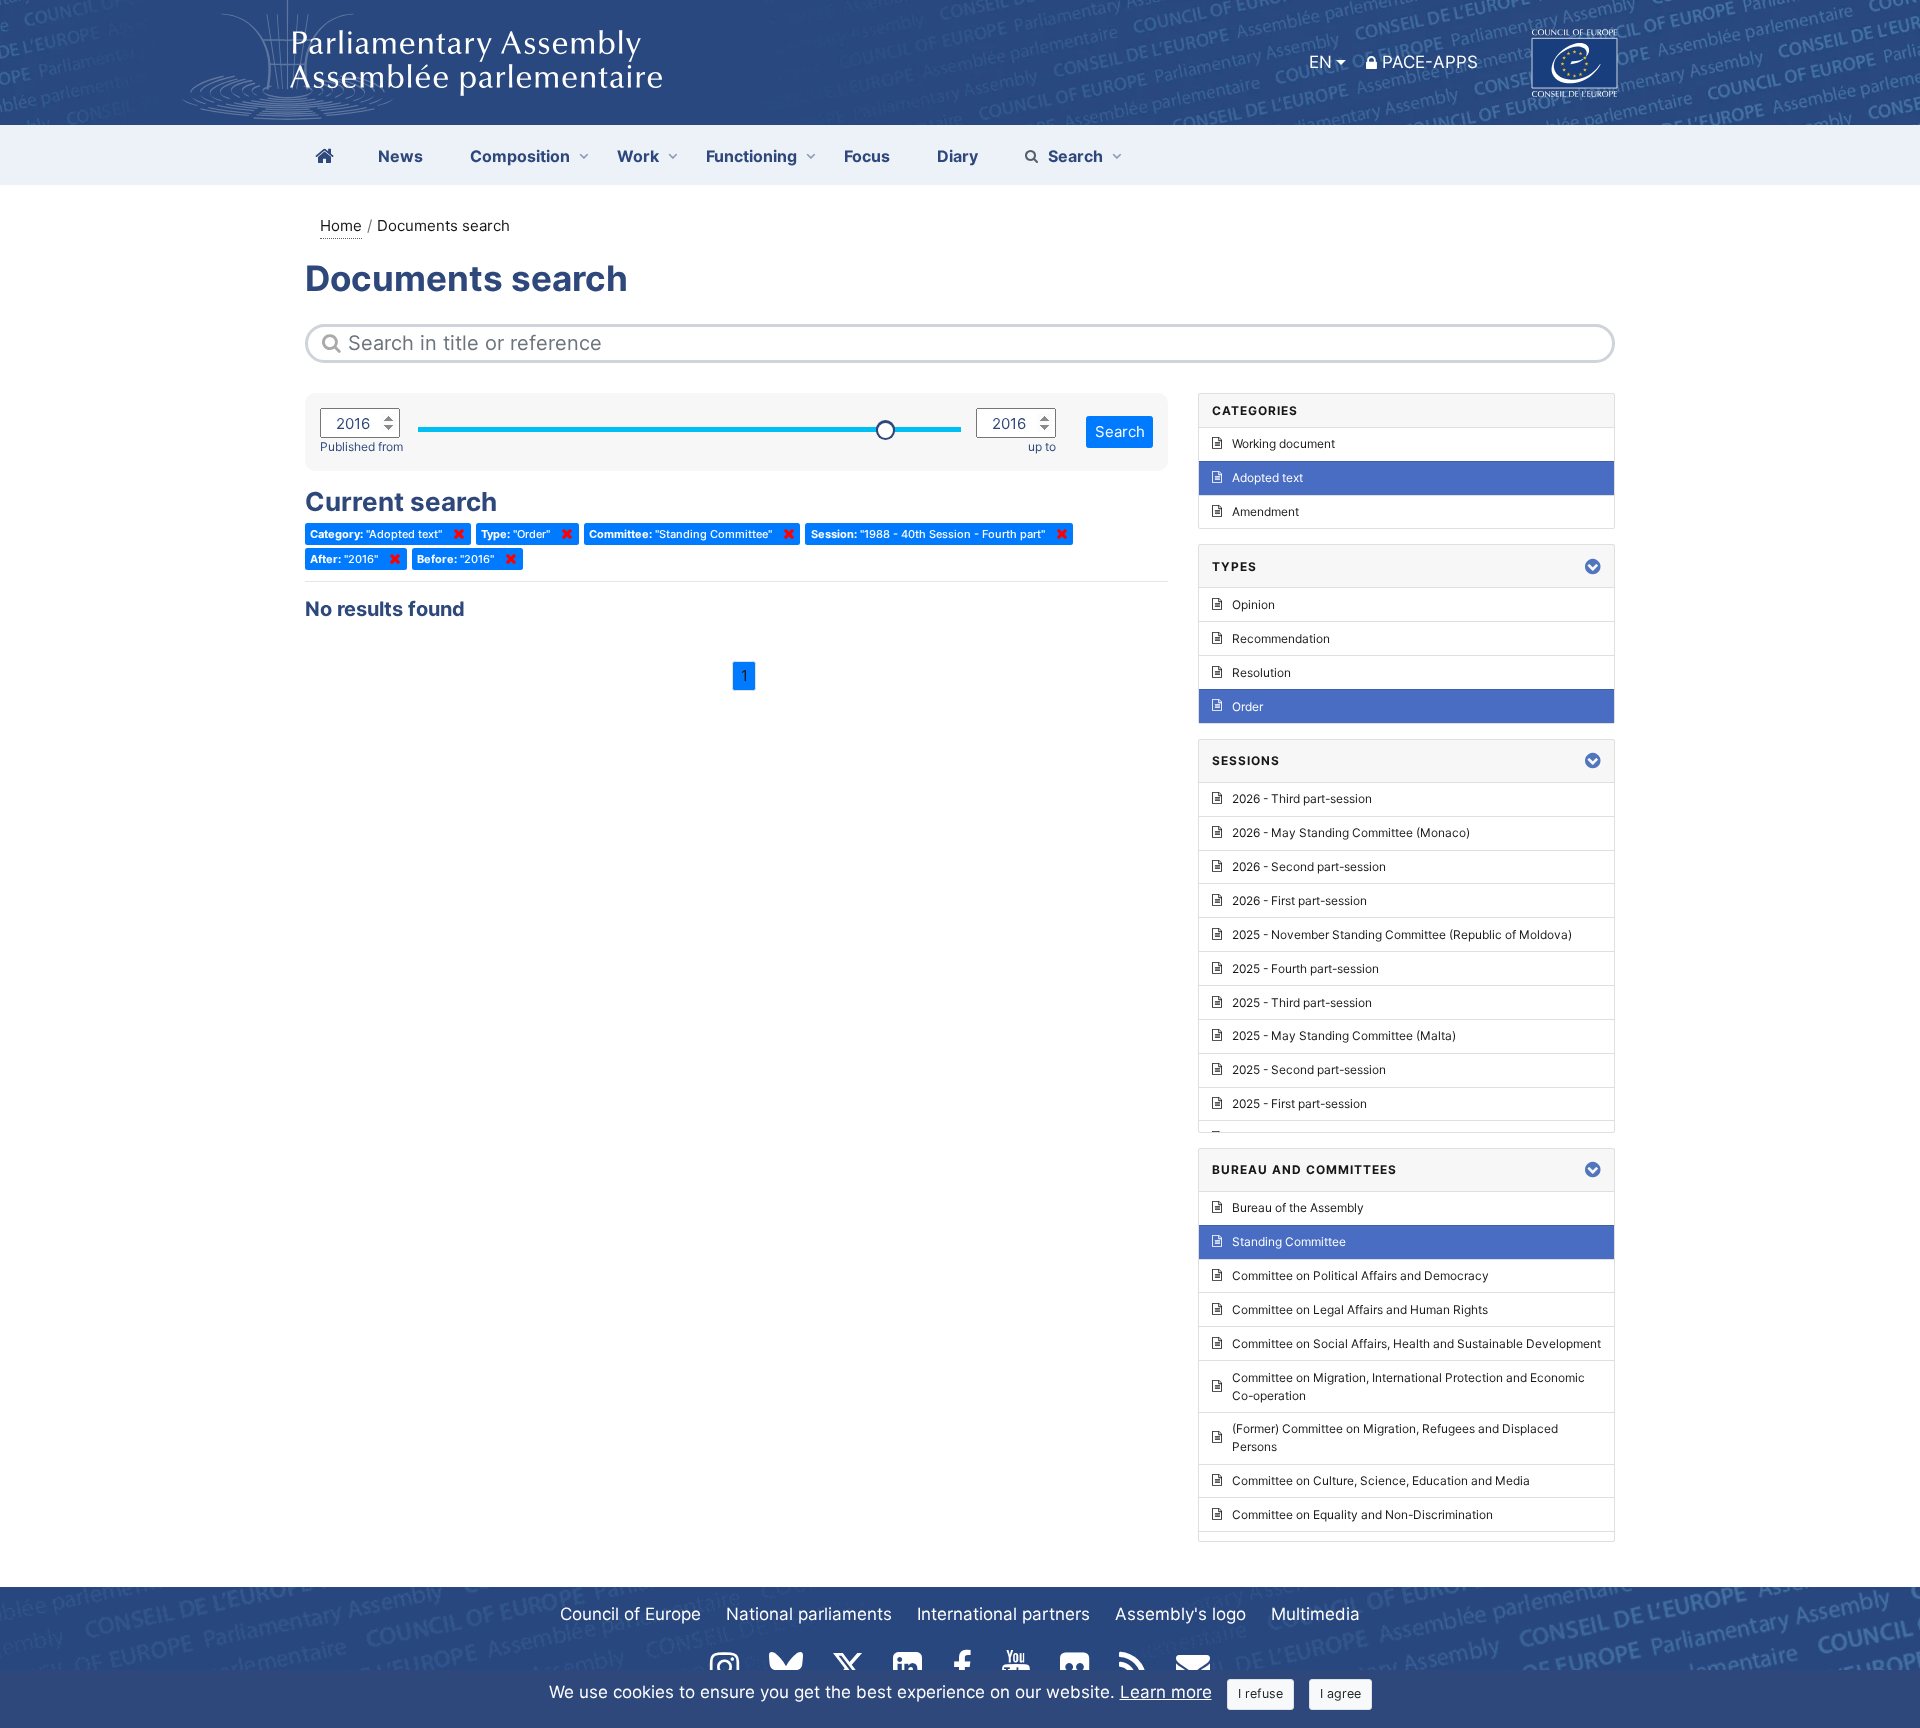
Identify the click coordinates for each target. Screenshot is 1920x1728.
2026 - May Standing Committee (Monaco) (1351, 832)
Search (1075, 156)
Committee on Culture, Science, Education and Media (1381, 1480)
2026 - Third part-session (1302, 798)
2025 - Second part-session (1309, 1069)
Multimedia (1315, 1614)
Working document (1283, 443)
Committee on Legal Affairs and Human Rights (1360, 1309)
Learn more (1166, 1692)
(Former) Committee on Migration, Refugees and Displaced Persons (1395, 1437)
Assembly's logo (1180, 1614)
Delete (455, 534)
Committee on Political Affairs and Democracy (1360, 1275)
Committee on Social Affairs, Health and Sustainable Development (1416, 1343)
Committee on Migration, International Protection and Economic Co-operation (1408, 1386)
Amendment (1265, 511)
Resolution (1261, 672)
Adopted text (1267, 477)
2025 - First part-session (1299, 1103)
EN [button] (1320, 62)
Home (341, 225)
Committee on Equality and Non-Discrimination (1362, 1514)
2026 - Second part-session (1309, 866)
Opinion (1253, 604)
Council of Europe (630, 1614)
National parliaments (809, 1614)
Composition (520, 156)
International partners (1003, 1614)
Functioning (751, 156)
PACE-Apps (1430, 62)
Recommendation (1281, 638)
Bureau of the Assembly (1298, 1207)
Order (1247, 706)
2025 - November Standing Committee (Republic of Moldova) (1402, 934)
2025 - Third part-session (1302, 1002)
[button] (1593, 566)
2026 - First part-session (1299, 900)
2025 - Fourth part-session (1305, 968)
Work (638, 156)
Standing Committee (1289, 1241)
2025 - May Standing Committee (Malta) (1344, 1035)
